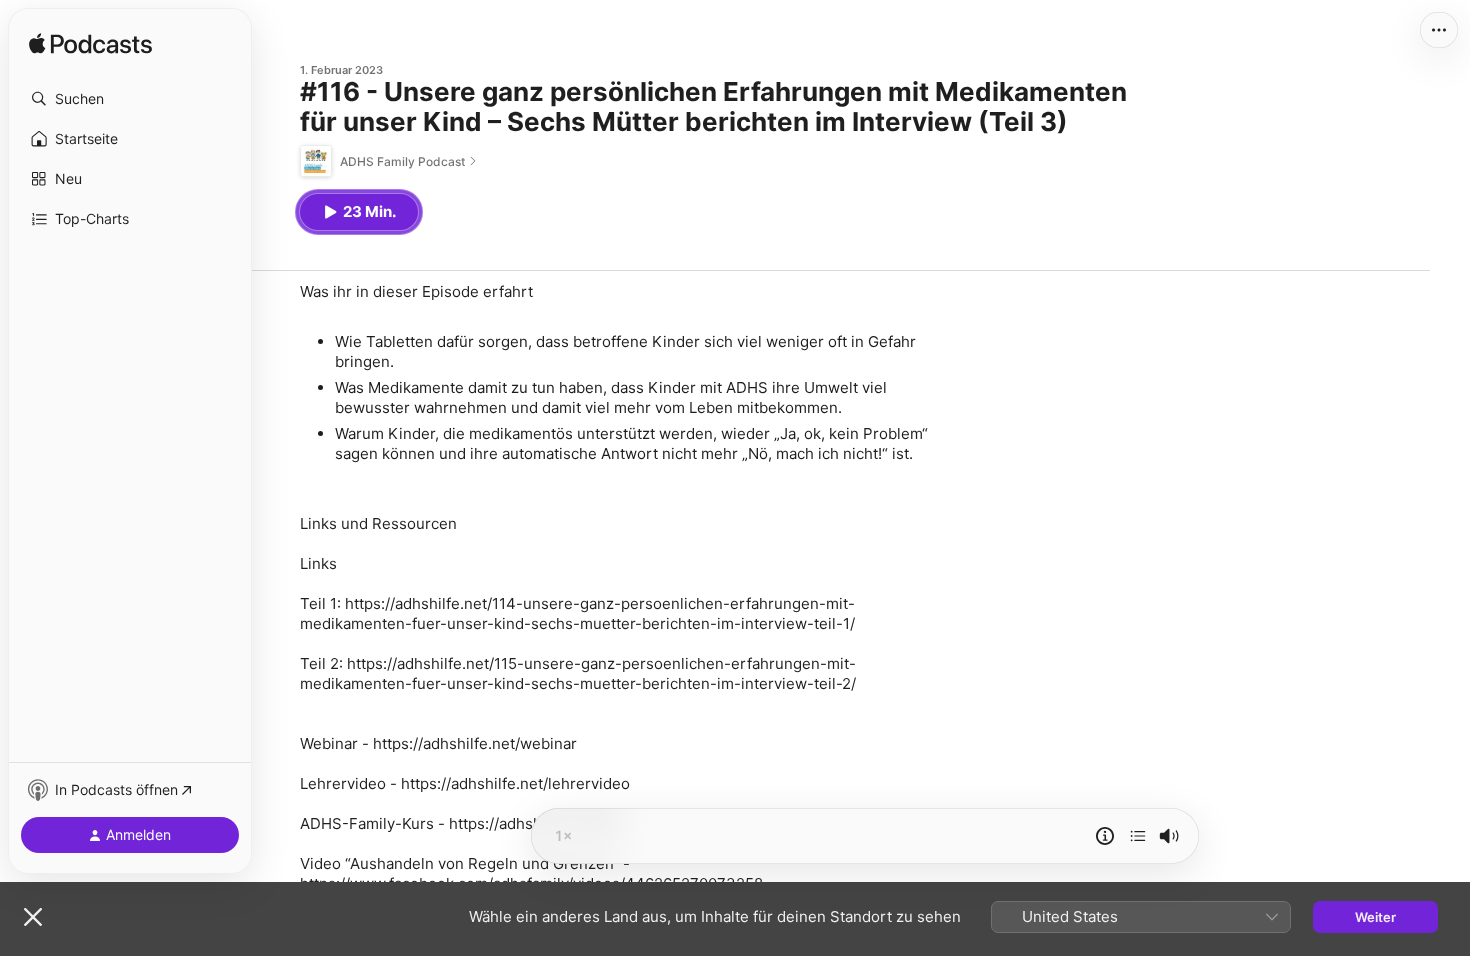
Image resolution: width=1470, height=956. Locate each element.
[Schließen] (33, 917)
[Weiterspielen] (1138, 836)
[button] (130, 99)
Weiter (1375, 917)
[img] (90, 45)
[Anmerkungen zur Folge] (1105, 836)
